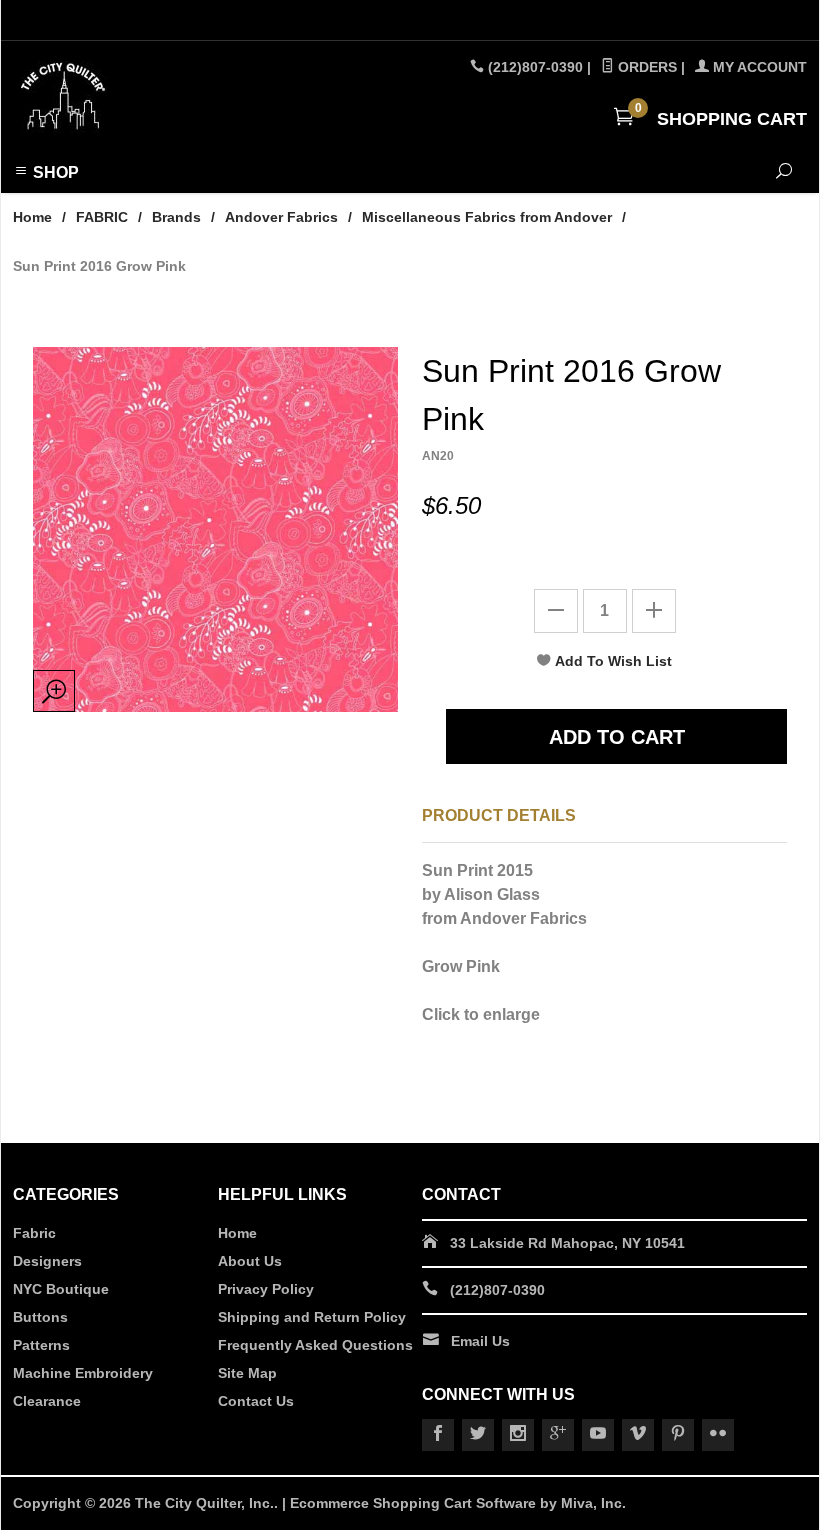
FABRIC (102, 217)
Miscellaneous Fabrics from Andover (487, 217)
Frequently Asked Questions (315, 1345)
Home (32, 217)
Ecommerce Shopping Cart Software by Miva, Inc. (458, 1503)
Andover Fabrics (281, 217)
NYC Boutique (61, 1289)
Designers (47, 1261)
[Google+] (558, 1435)
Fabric (34, 1233)
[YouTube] (598, 1435)
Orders (645, 67)
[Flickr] (718, 1435)
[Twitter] (478, 1435)
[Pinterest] (678, 1435)
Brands (176, 217)
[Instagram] (518, 1435)
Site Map (247, 1373)
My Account (758, 67)
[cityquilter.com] (164, 97)
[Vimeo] (638, 1435)
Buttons (40, 1317)
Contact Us (256, 1401)
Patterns (41, 1345)
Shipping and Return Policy (312, 1317)
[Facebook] (438, 1435)
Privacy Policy (266, 1289)
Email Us (480, 1341)
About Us (250, 1261)
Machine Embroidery (83, 1373)
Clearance (47, 1401)
